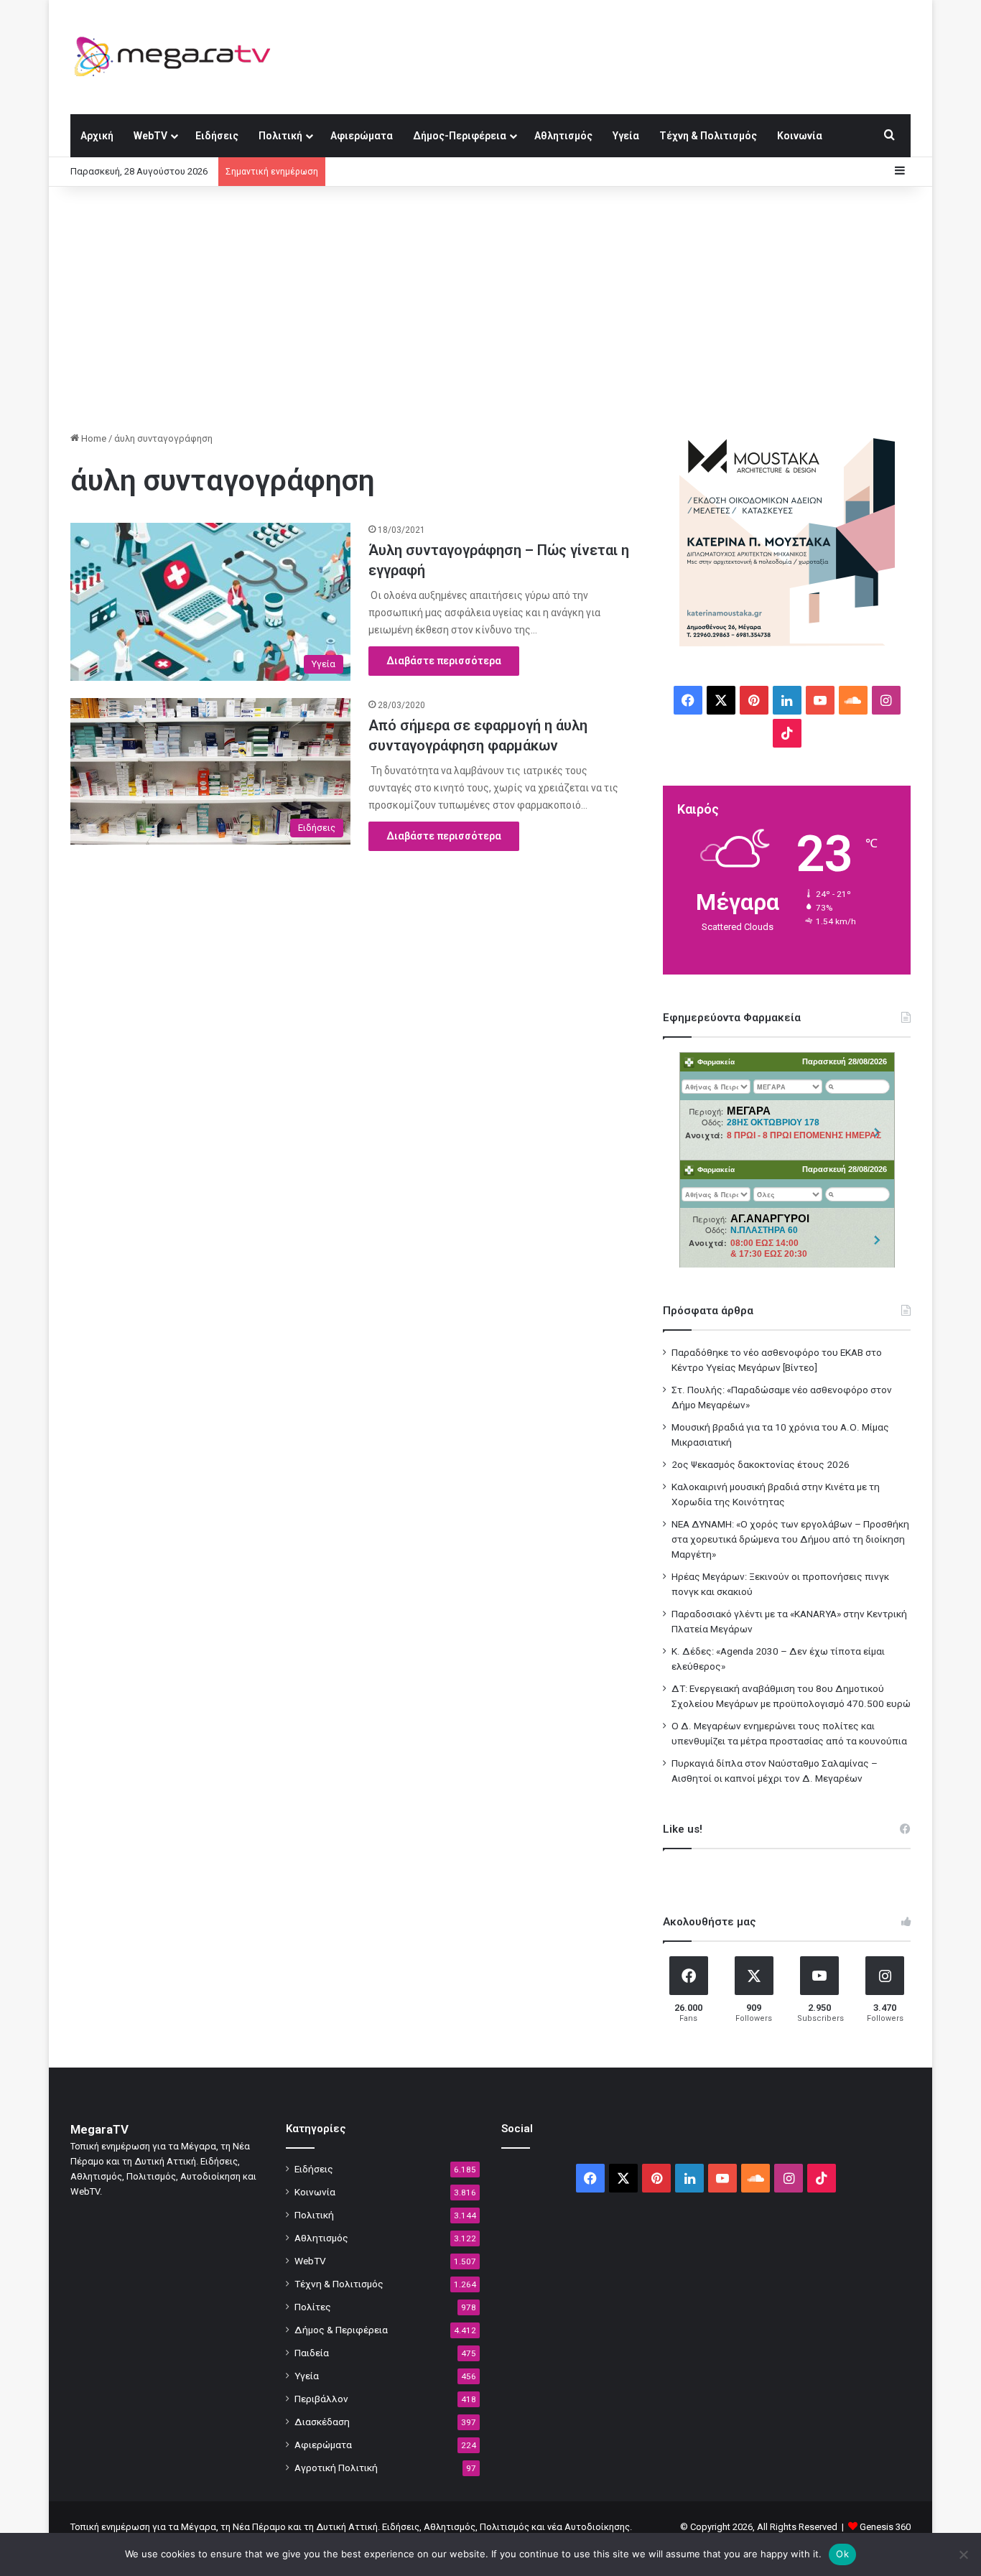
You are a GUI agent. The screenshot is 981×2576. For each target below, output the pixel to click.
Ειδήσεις (217, 136)
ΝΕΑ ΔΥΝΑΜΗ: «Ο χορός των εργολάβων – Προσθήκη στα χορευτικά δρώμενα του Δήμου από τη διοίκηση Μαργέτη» (790, 1539)
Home (93, 438)
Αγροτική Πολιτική (336, 2468)
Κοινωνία (800, 136)
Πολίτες (313, 2307)
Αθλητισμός (563, 136)
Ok (842, 2554)
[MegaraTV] (178, 57)
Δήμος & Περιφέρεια (341, 2330)
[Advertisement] (490, 309)
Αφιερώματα (362, 136)
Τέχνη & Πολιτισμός (708, 136)
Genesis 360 (885, 2527)
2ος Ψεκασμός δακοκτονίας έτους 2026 (761, 1464)
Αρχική (97, 136)
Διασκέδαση (322, 2422)
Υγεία (626, 136)
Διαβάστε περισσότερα (444, 661)
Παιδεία (312, 2353)
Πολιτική (280, 136)
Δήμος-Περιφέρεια (460, 136)
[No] (963, 2554)
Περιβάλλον (321, 2399)
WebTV (150, 136)
